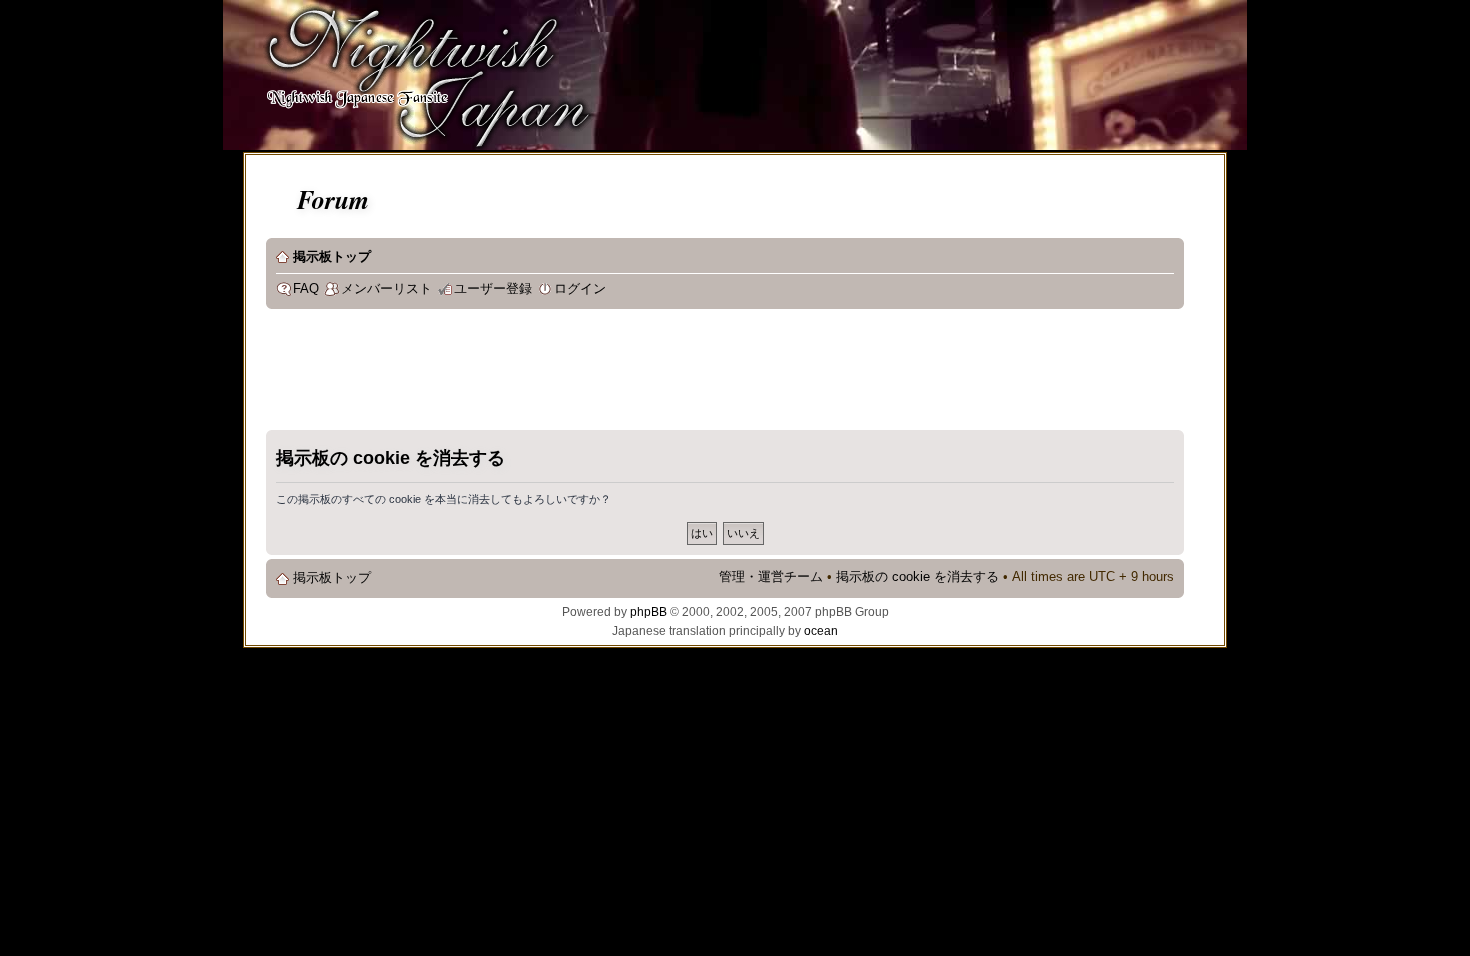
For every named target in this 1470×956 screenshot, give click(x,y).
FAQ (306, 289)
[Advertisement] (630, 374)
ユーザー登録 (493, 289)
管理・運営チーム (771, 577)
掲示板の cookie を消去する (917, 577)
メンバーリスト (386, 289)
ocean (821, 631)
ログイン (580, 289)
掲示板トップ (332, 257)
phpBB (648, 612)
